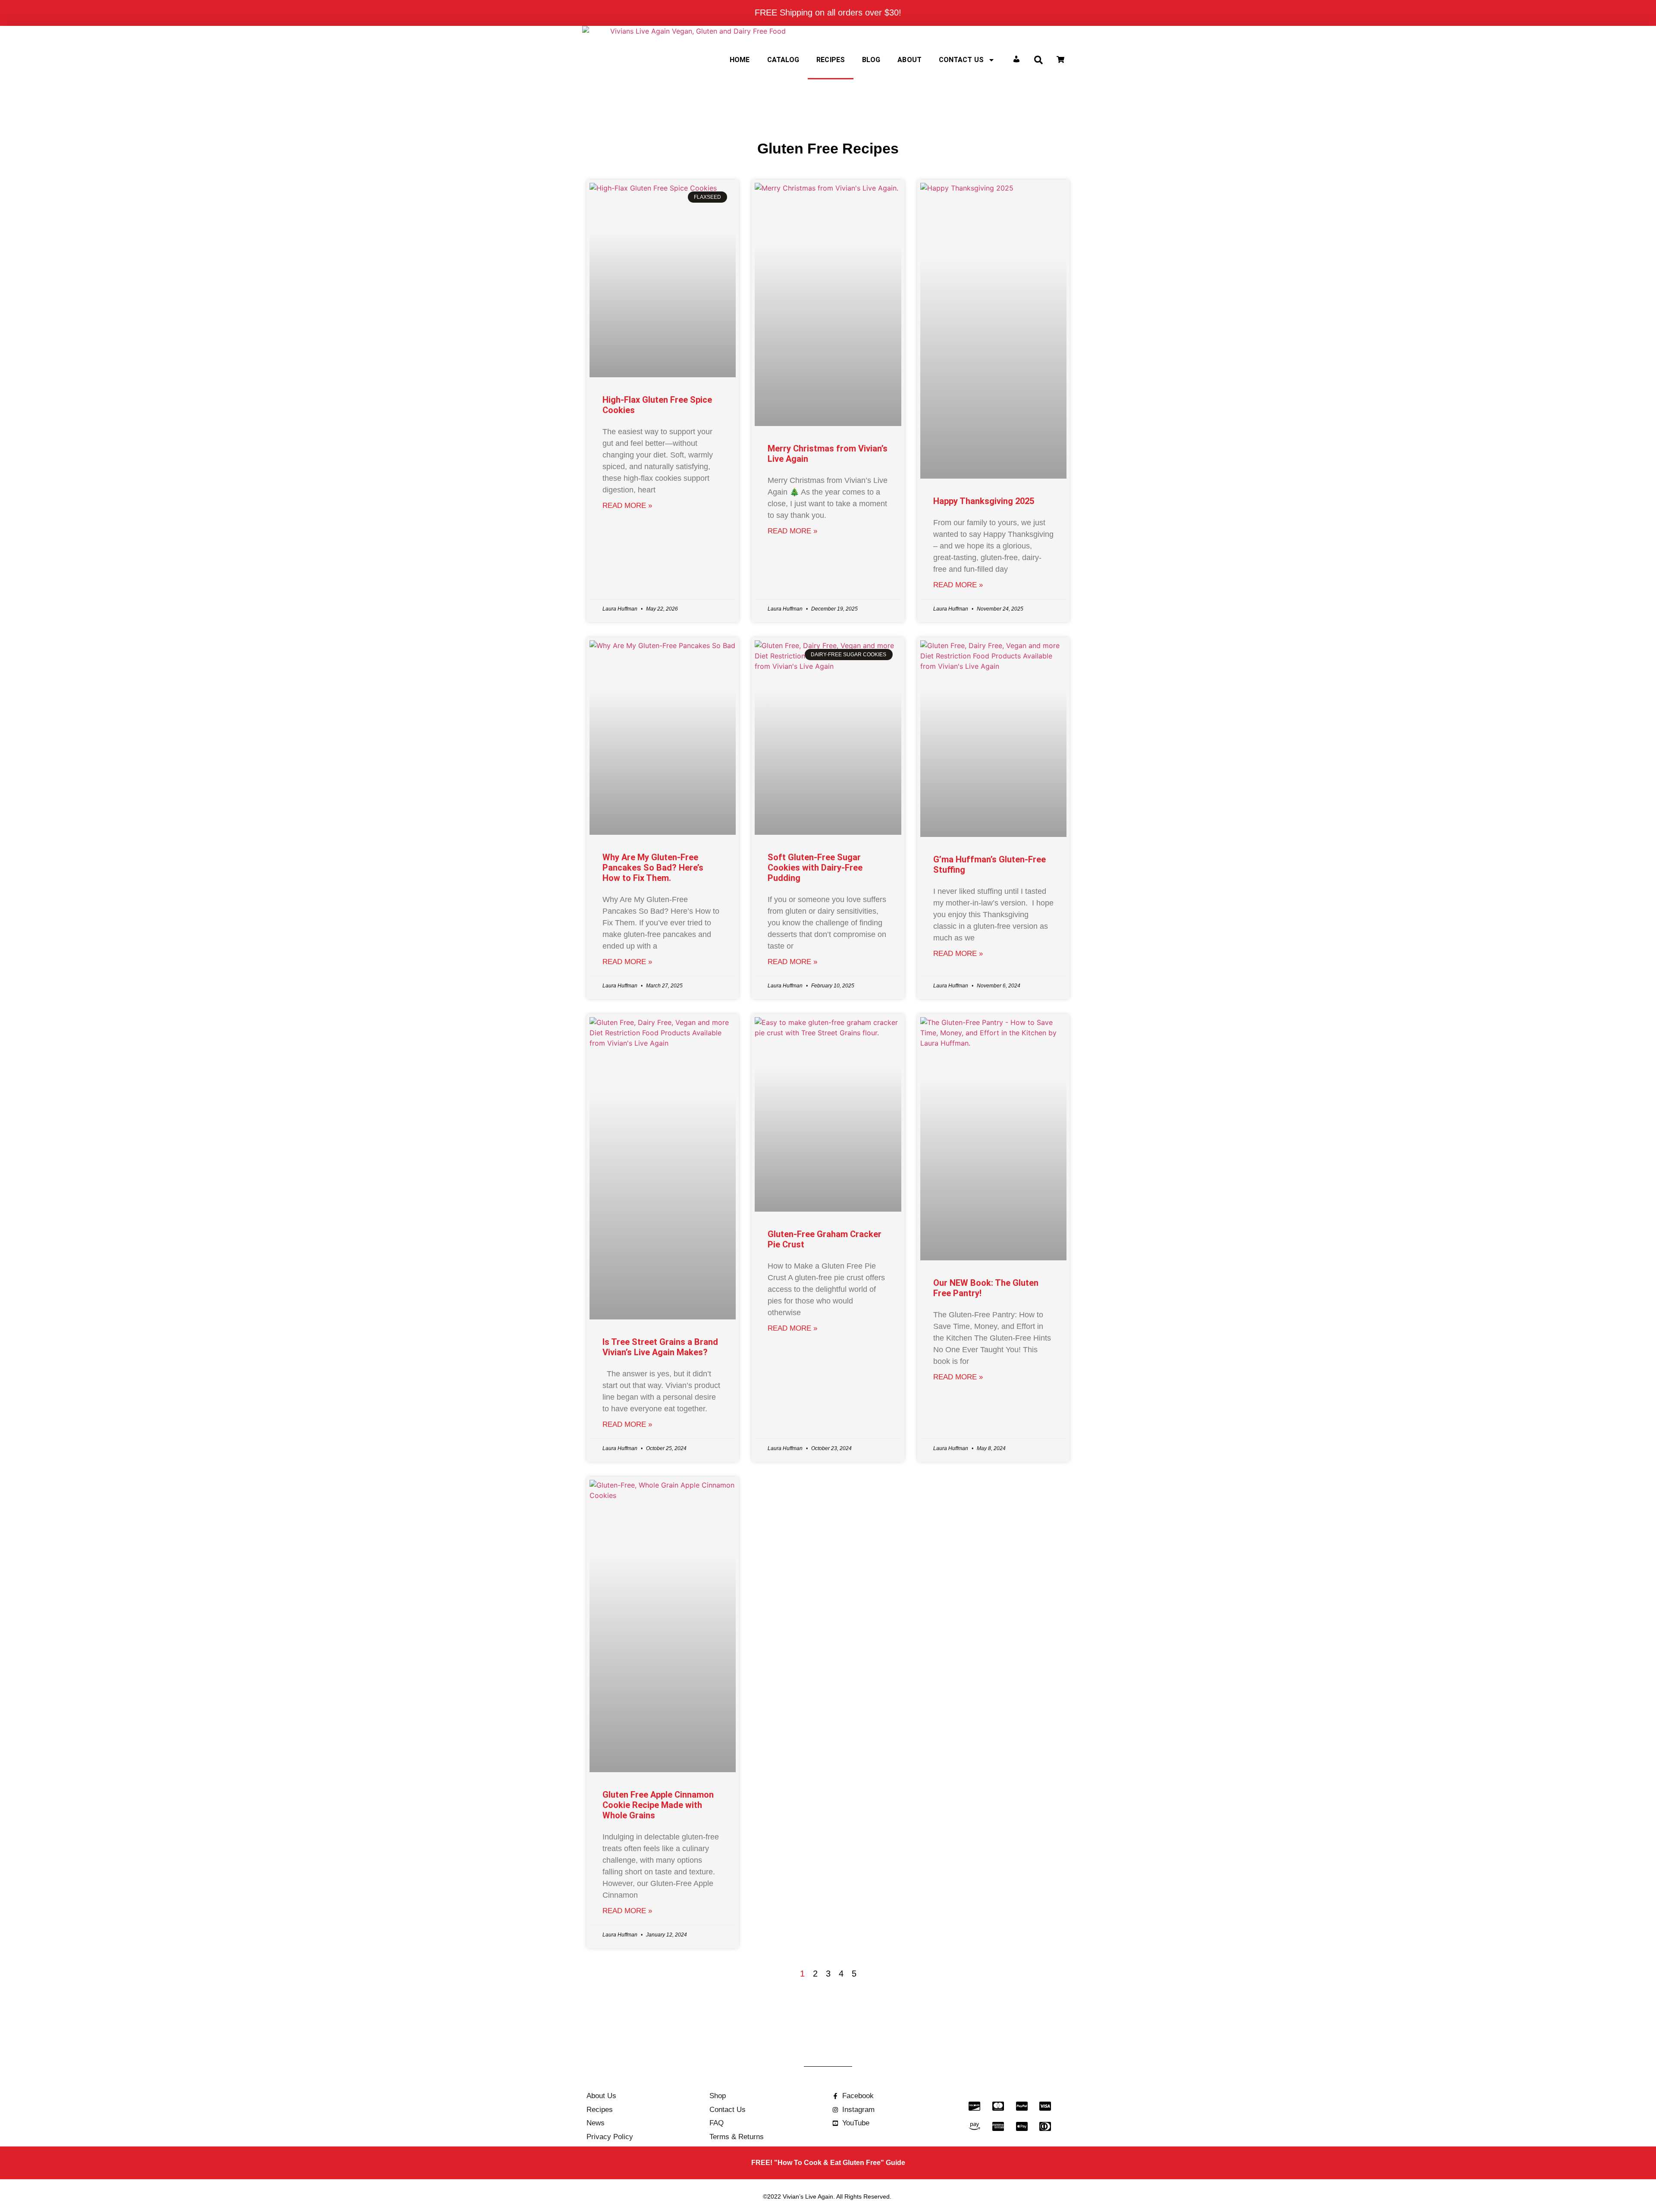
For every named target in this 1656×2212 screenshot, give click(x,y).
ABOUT (910, 60)
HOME (740, 60)
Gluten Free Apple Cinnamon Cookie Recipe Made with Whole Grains (658, 1805)
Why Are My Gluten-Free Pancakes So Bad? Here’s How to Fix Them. (653, 868)
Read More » (627, 506)
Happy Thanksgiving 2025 (984, 501)
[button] (1038, 60)
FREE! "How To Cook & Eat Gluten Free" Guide (828, 2163)
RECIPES (831, 60)
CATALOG (783, 60)
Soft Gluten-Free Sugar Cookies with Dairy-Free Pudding (815, 868)
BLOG (871, 60)
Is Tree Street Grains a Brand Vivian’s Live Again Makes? (660, 1347)
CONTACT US (961, 60)
